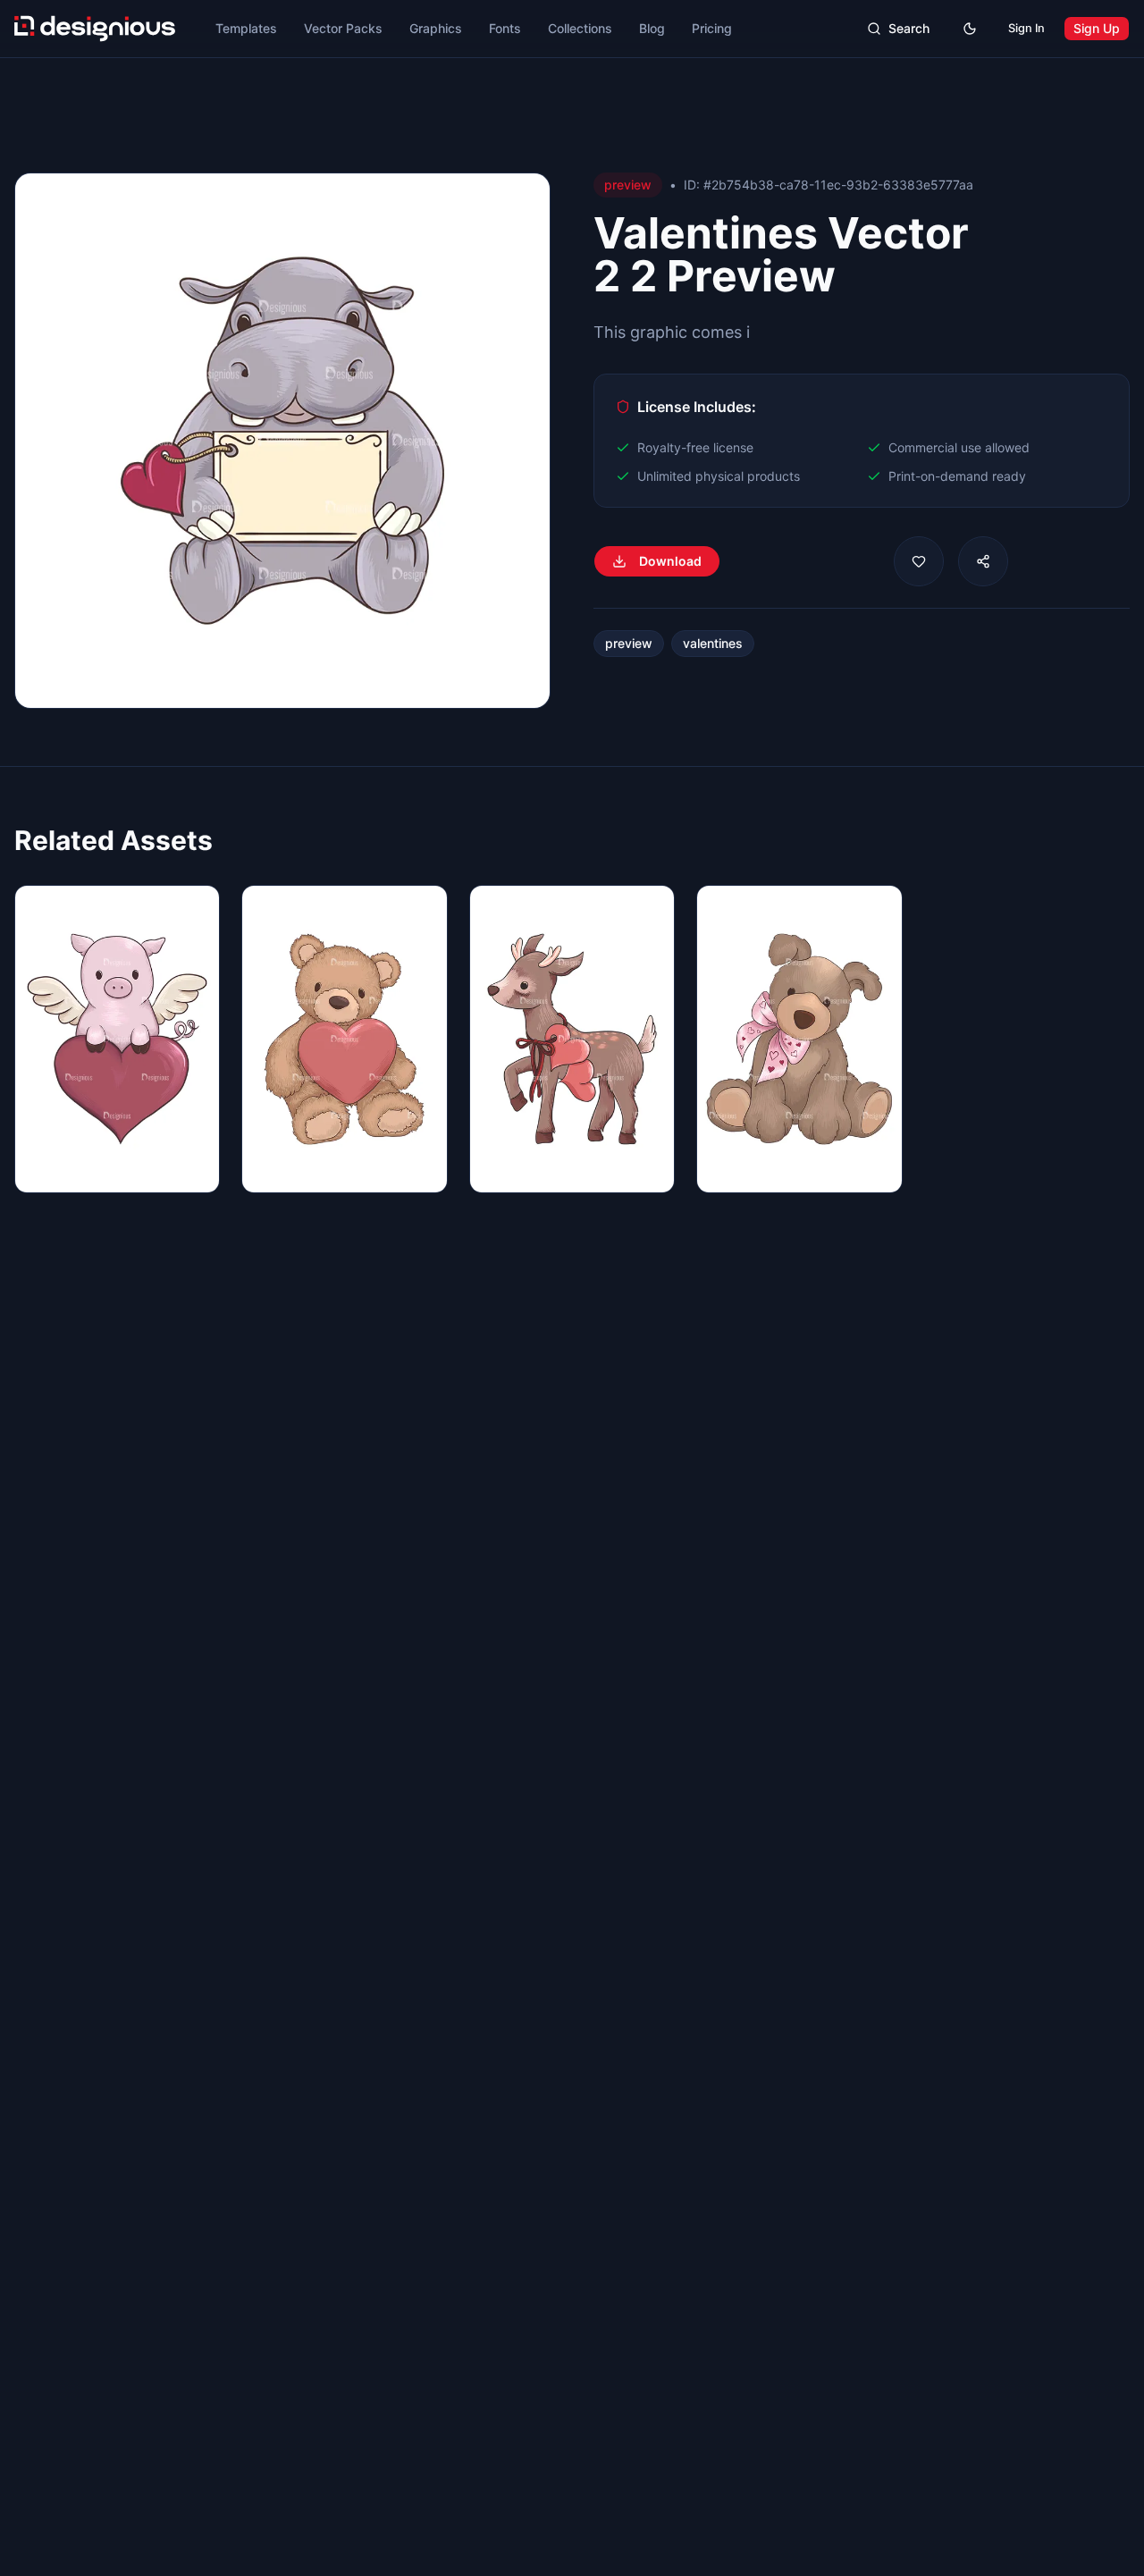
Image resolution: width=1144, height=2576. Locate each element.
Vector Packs (343, 28)
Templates (246, 28)
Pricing (712, 28)
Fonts (505, 28)
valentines (713, 643)
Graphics (436, 28)
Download (670, 561)
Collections (580, 28)
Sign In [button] (1026, 28)
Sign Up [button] (1097, 28)
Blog (652, 28)
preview (629, 643)
